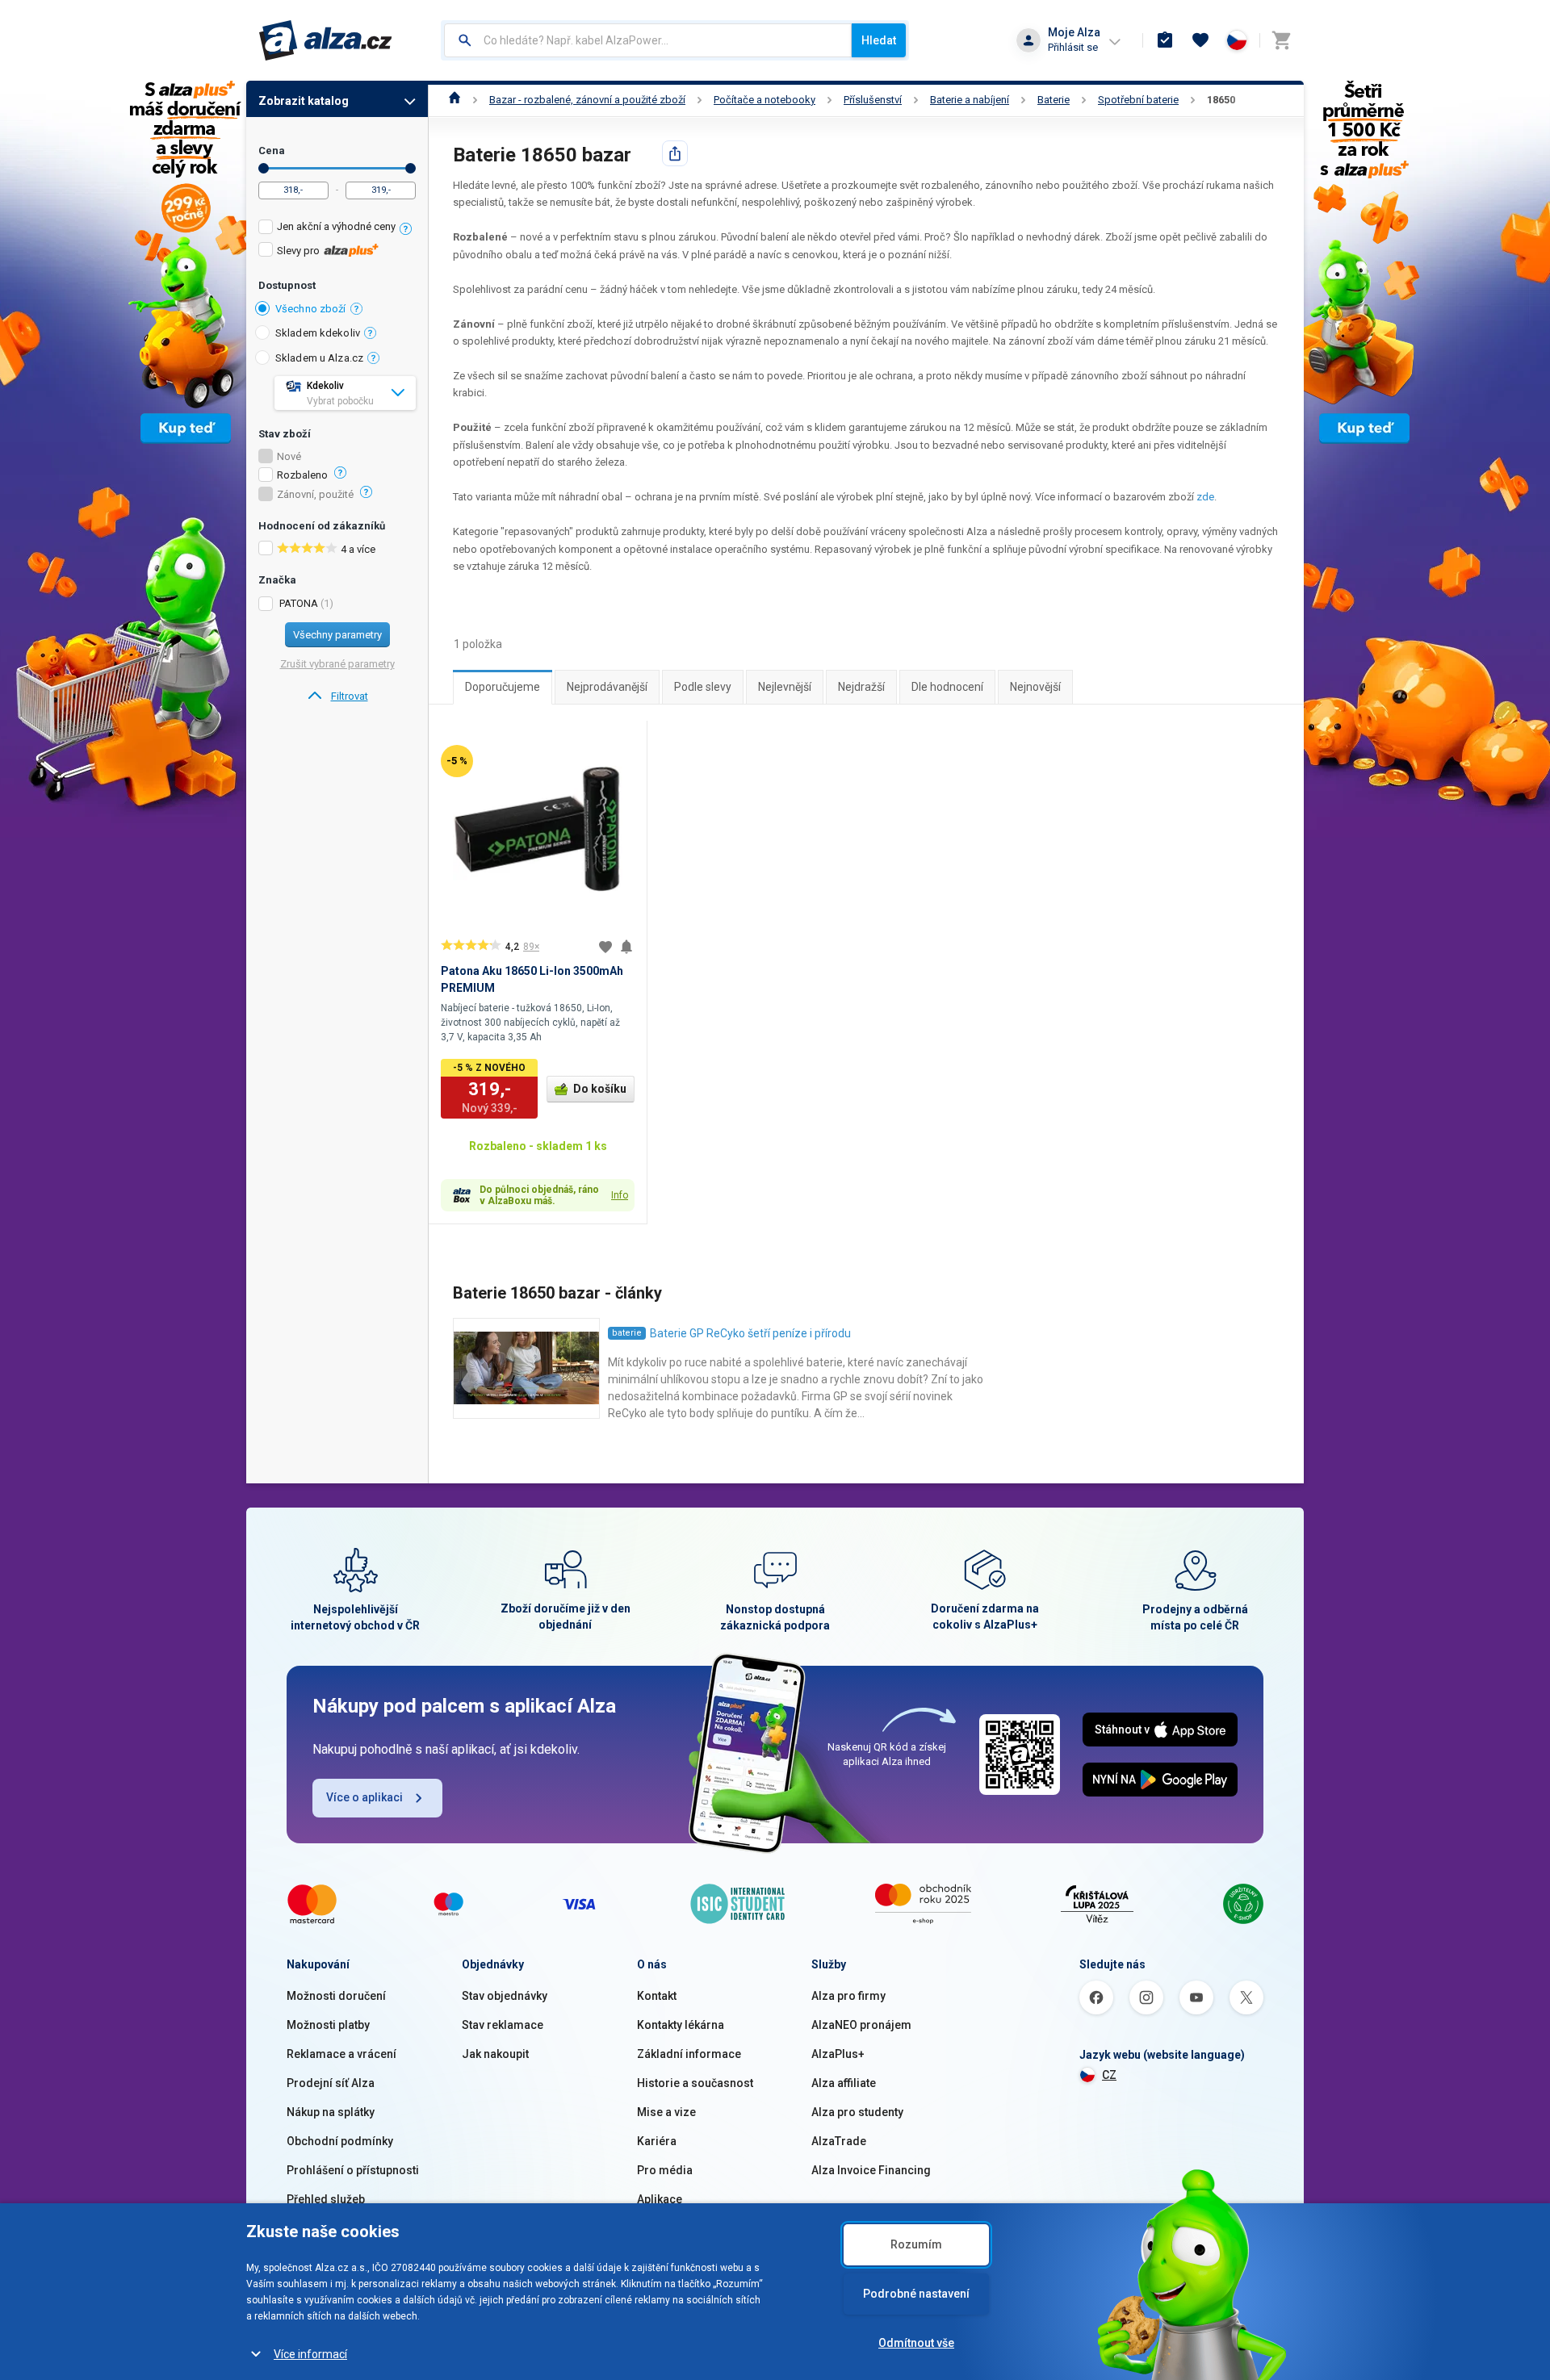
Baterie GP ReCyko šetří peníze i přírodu (750, 1333)
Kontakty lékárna (681, 2025)
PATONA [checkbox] (299, 603)
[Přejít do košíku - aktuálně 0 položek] (1281, 40)
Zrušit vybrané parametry (337, 664)
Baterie (1054, 100)
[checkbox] (337, 229)
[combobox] (648, 40)
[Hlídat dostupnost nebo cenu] (626, 947)
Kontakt (657, 1996)
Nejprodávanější (607, 687)
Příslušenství (873, 100)
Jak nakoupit (495, 2054)
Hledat (879, 40)
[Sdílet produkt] (675, 153)
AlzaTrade (839, 2141)
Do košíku (600, 1089)
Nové (289, 457)
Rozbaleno (302, 475)
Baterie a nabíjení (970, 100)
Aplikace (660, 2199)
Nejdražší (861, 687)
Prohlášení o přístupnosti (353, 2170)
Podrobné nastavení (916, 2294)
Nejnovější (1035, 687)
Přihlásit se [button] (1073, 47)
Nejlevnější (785, 687)
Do (411, 168)
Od (264, 168)
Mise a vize (666, 2112)
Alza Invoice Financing (871, 2170)
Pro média (665, 2170)
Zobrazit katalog (304, 101)
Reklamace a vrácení (341, 2054)
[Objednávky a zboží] (1165, 40)
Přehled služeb (326, 2199)
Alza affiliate (844, 2083)
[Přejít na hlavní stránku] (326, 40)
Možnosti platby (328, 2025)
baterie (627, 1333)
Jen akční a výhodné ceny (336, 226)
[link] (337, 696)
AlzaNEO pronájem (861, 2025)
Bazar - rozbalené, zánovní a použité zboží (587, 100)
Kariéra (657, 2141)
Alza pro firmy (848, 1996)
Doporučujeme (503, 687)
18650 (1221, 100)
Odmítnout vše (916, 2343)
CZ (1109, 2075)
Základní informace (689, 2054)
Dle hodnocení (947, 687)
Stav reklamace (503, 2025)
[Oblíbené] (1200, 40)
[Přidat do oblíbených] (605, 947)
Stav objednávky (505, 1996)
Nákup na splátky (331, 2112)
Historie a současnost (695, 2083)
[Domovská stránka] (455, 100)
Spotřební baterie (1138, 100)
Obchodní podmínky (340, 2141)
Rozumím (916, 2244)
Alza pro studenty (857, 2112)
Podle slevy (703, 687)
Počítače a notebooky (765, 100)
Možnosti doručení (336, 1996)
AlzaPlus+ (838, 2054)
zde (1205, 497)
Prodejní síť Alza (331, 2083)
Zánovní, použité (315, 495)
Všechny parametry (337, 635)
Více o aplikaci (364, 1797)
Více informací (310, 2354)
